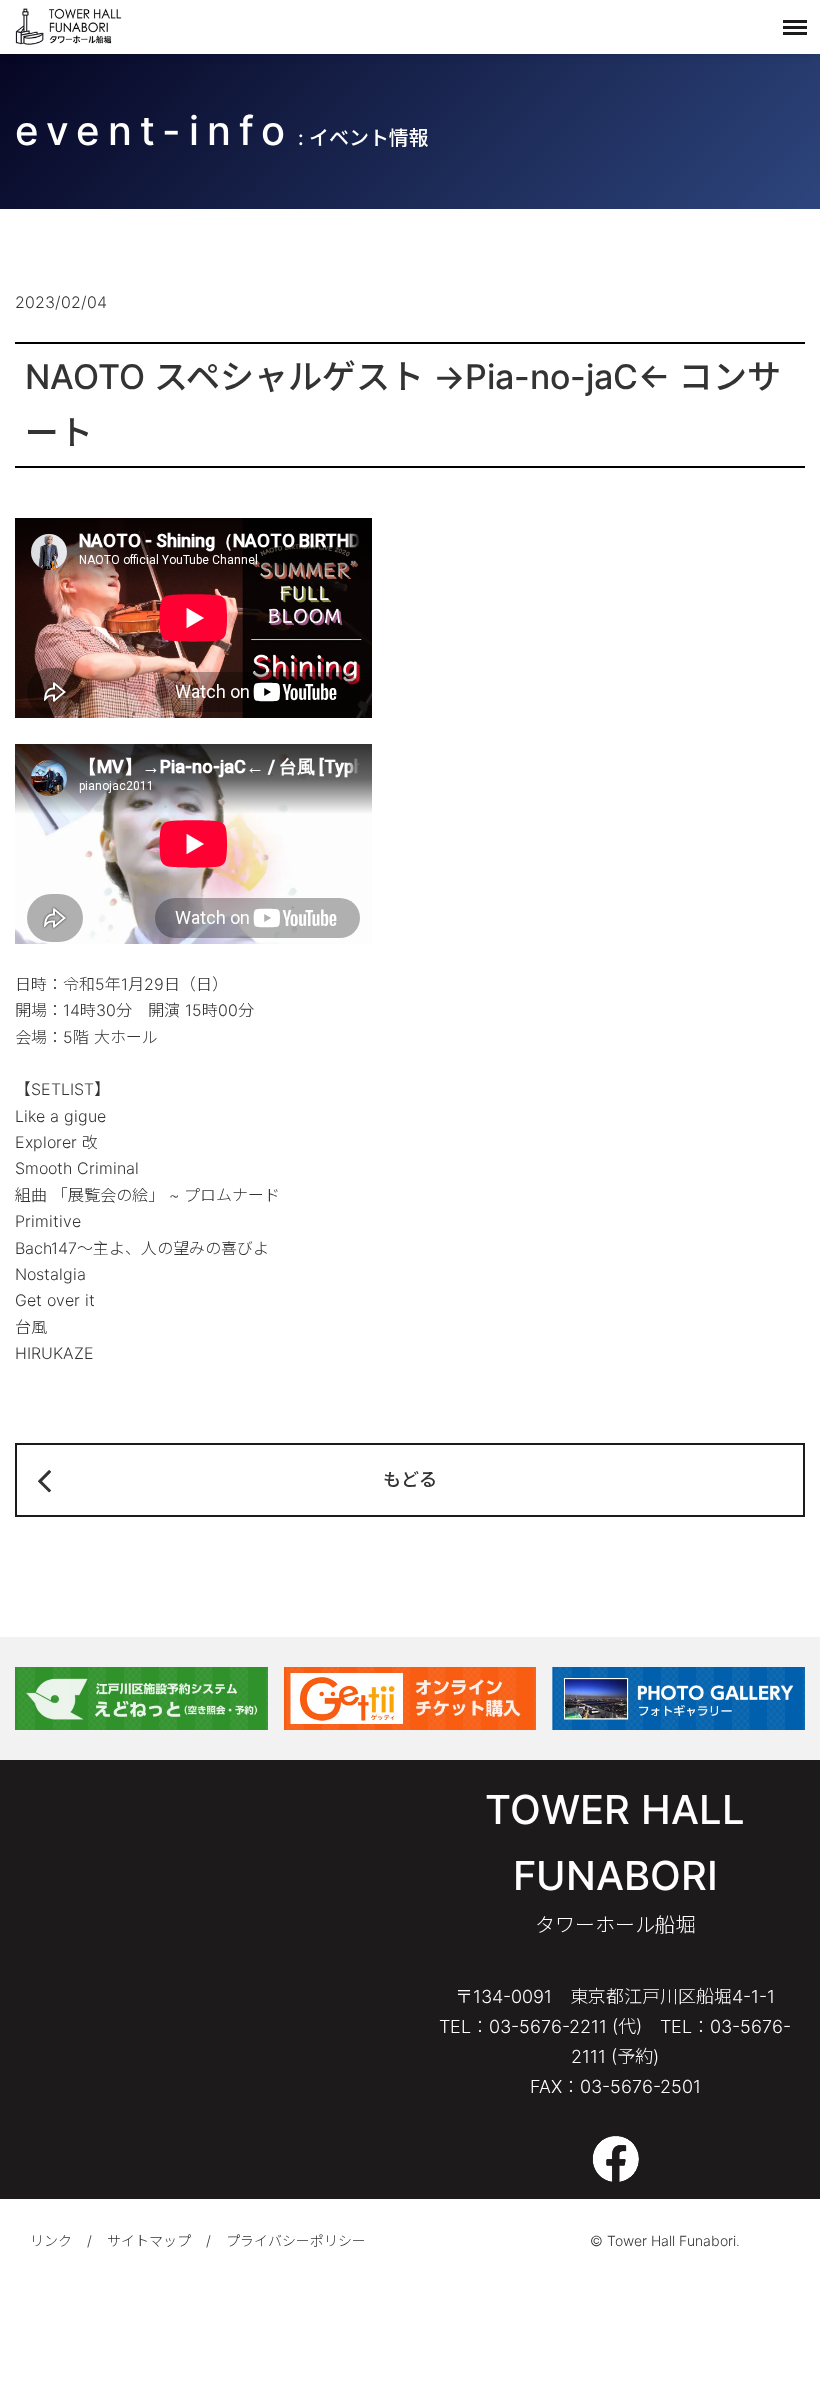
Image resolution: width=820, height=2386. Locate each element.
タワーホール (70, 26)
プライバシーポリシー (296, 2240)
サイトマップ (149, 2240)
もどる (410, 1479)
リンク (51, 2240)
